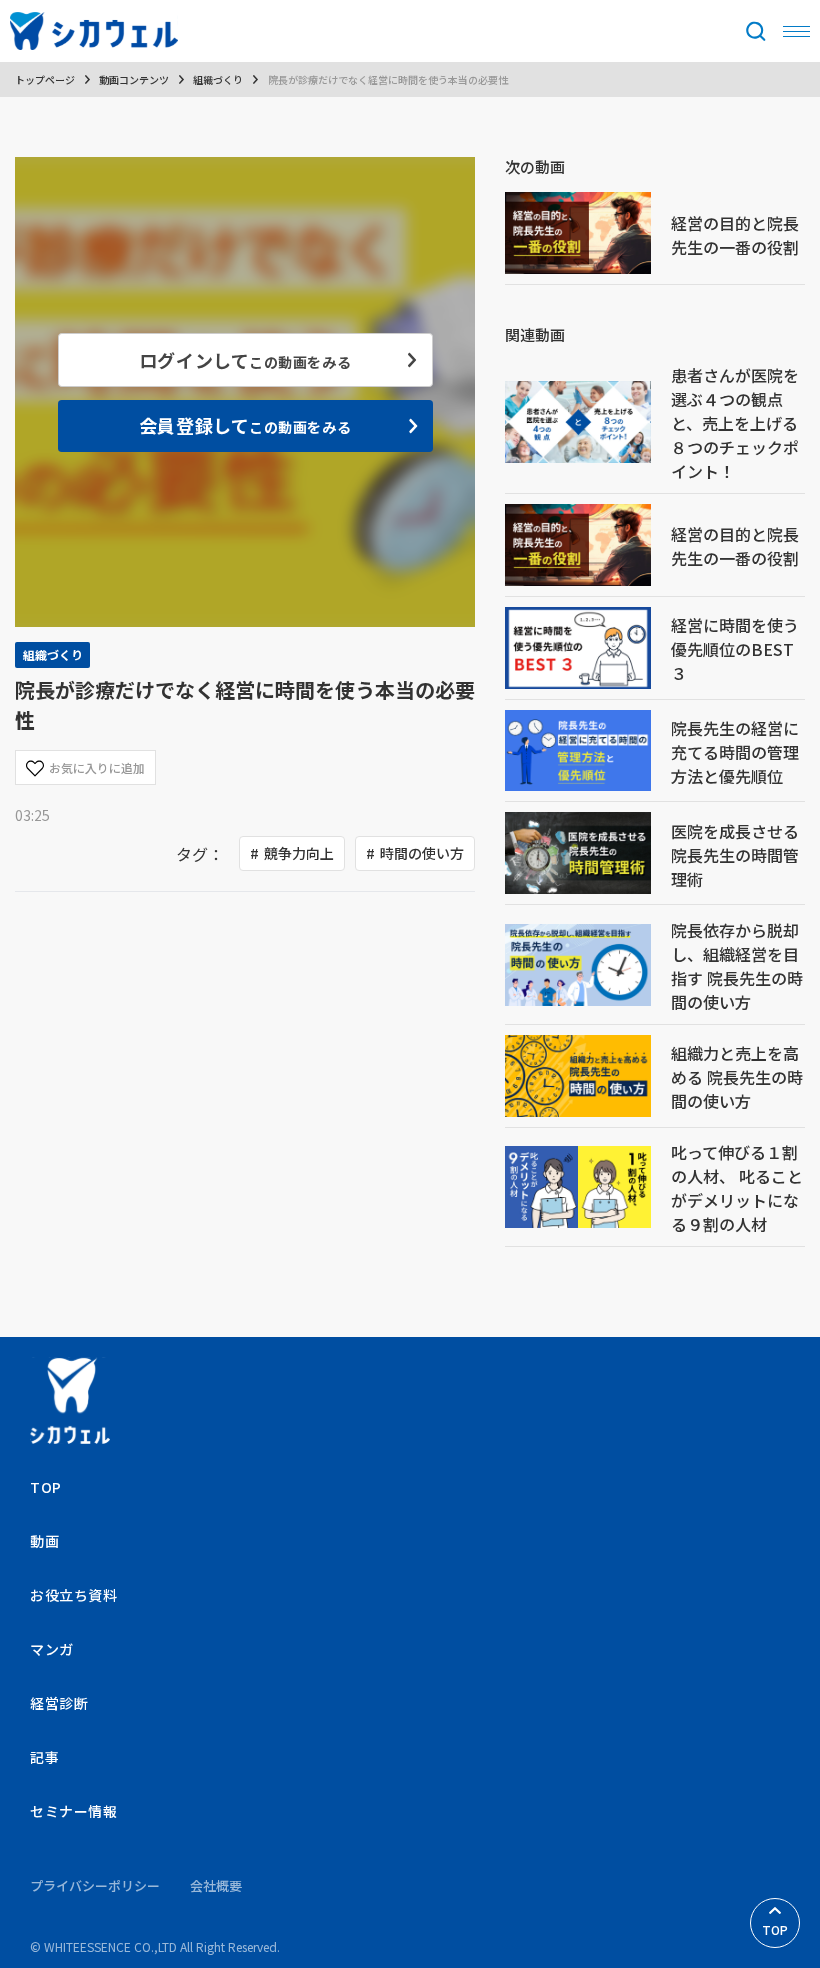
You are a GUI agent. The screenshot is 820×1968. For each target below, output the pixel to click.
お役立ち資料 (73, 1595)
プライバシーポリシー (95, 1885)
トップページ (45, 79)
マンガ (52, 1649)
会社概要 (216, 1885)
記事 (44, 1757)
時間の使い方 (422, 853)
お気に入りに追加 (97, 767)
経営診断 (59, 1703)
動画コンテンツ (134, 79)
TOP (775, 1929)
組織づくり (218, 79)
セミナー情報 (73, 1811)
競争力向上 (299, 853)
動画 (44, 1541)
